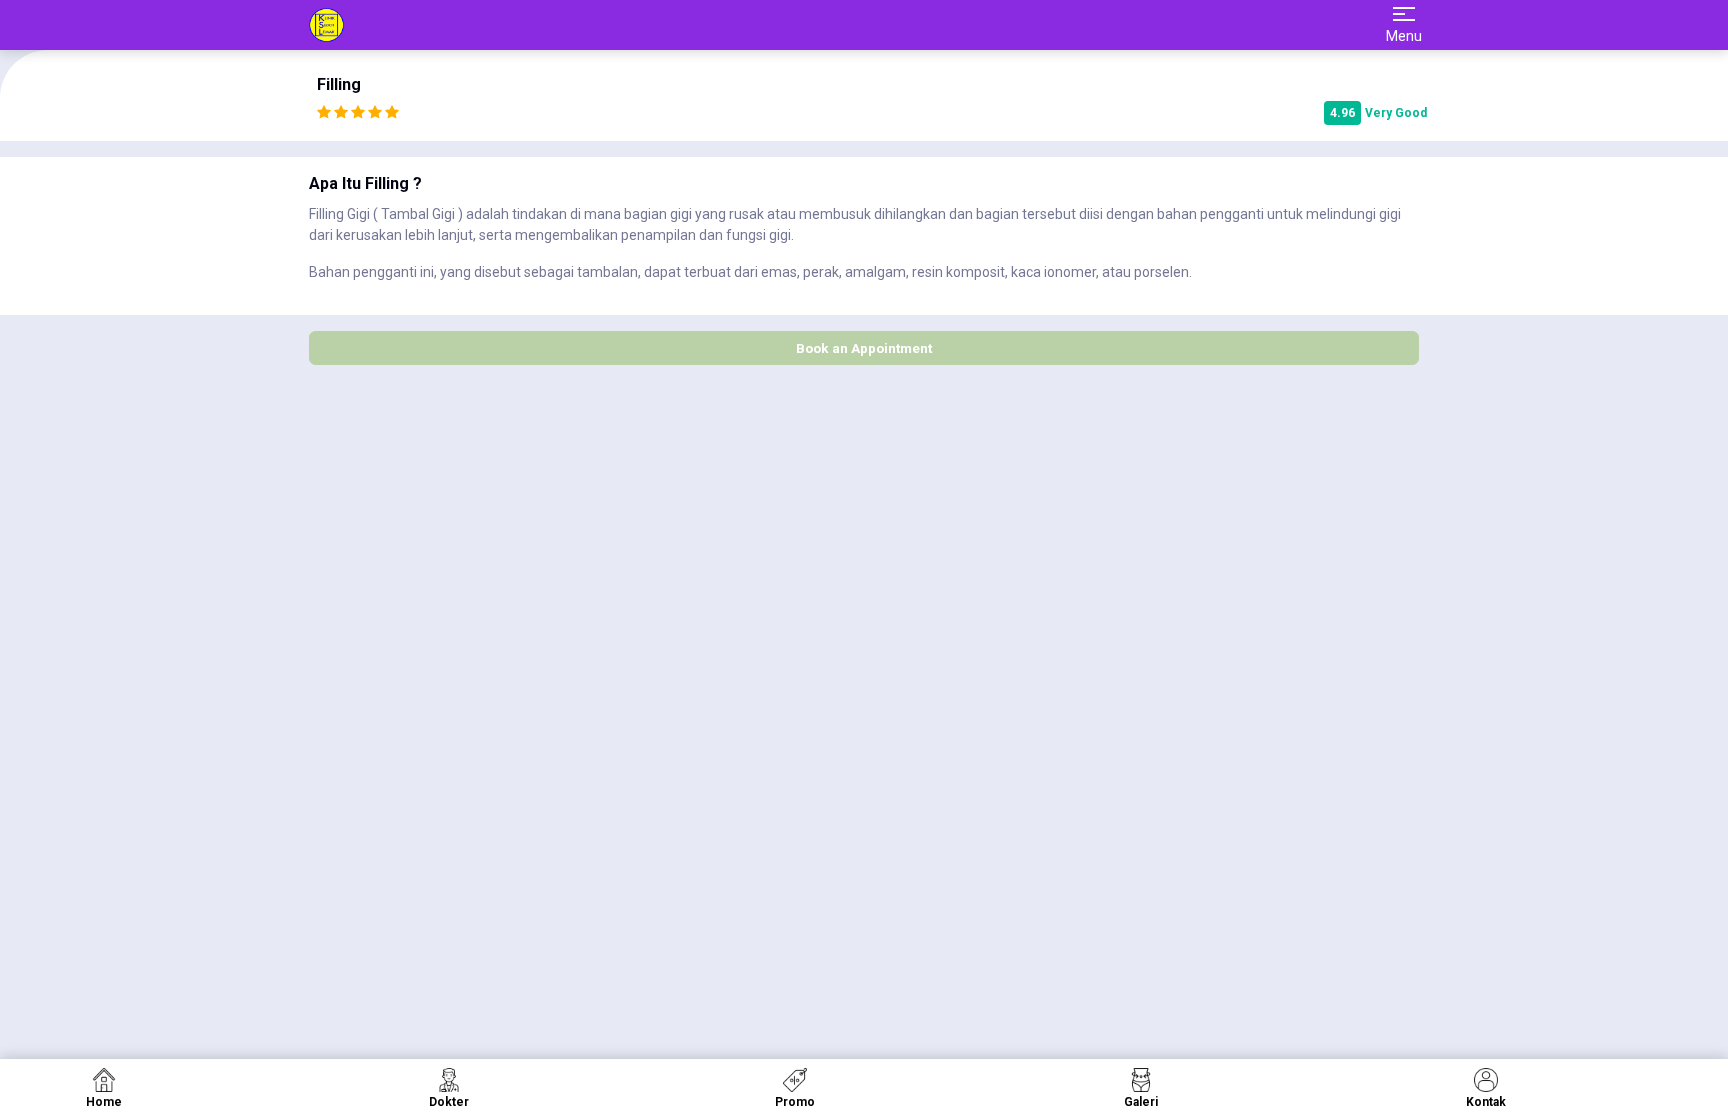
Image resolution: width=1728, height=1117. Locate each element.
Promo (795, 1101)
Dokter (449, 1101)
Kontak (1486, 1101)
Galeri (1141, 1101)
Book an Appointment (864, 348)
